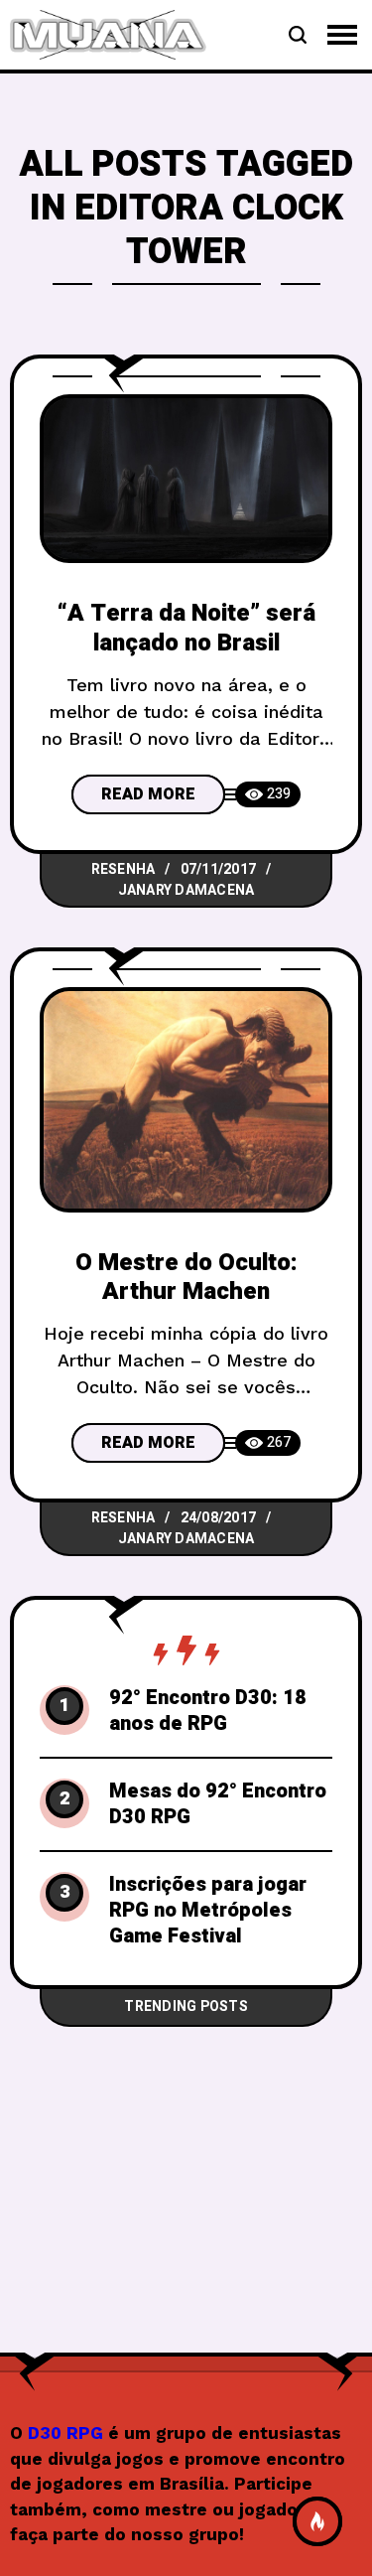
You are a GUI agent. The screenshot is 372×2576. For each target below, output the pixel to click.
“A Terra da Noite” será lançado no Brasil (186, 628)
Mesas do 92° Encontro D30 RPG (218, 1804)
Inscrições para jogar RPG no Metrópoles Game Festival (208, 1911)
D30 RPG (65, 2433)
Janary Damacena (186, 890)
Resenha (124, 869)
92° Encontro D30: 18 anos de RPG (208, 1711)
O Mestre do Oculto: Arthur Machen (186, 1277)
